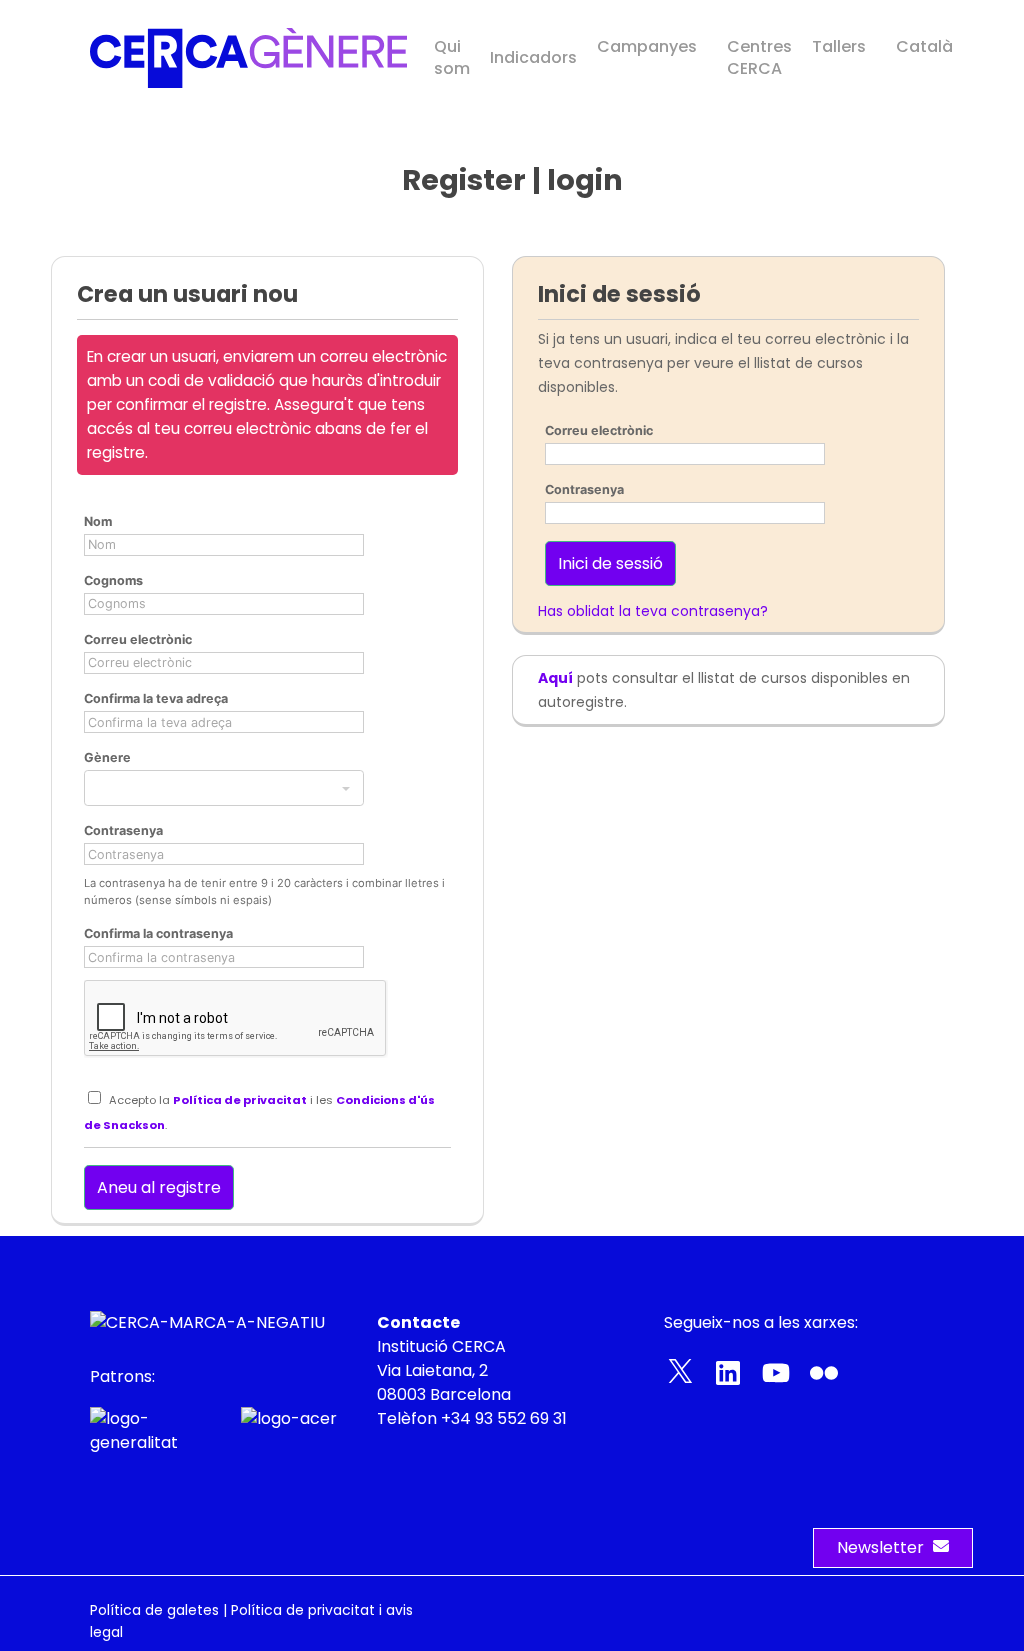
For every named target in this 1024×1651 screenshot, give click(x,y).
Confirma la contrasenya (158, 933)
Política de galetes (154, 1610)
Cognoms (113, 580)
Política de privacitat (240, 1100)
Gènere (107, 757)
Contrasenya (123, 830)
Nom (98, 521)
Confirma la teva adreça (156, 698)
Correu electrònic (138, 639)
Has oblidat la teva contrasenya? (653, 611)
